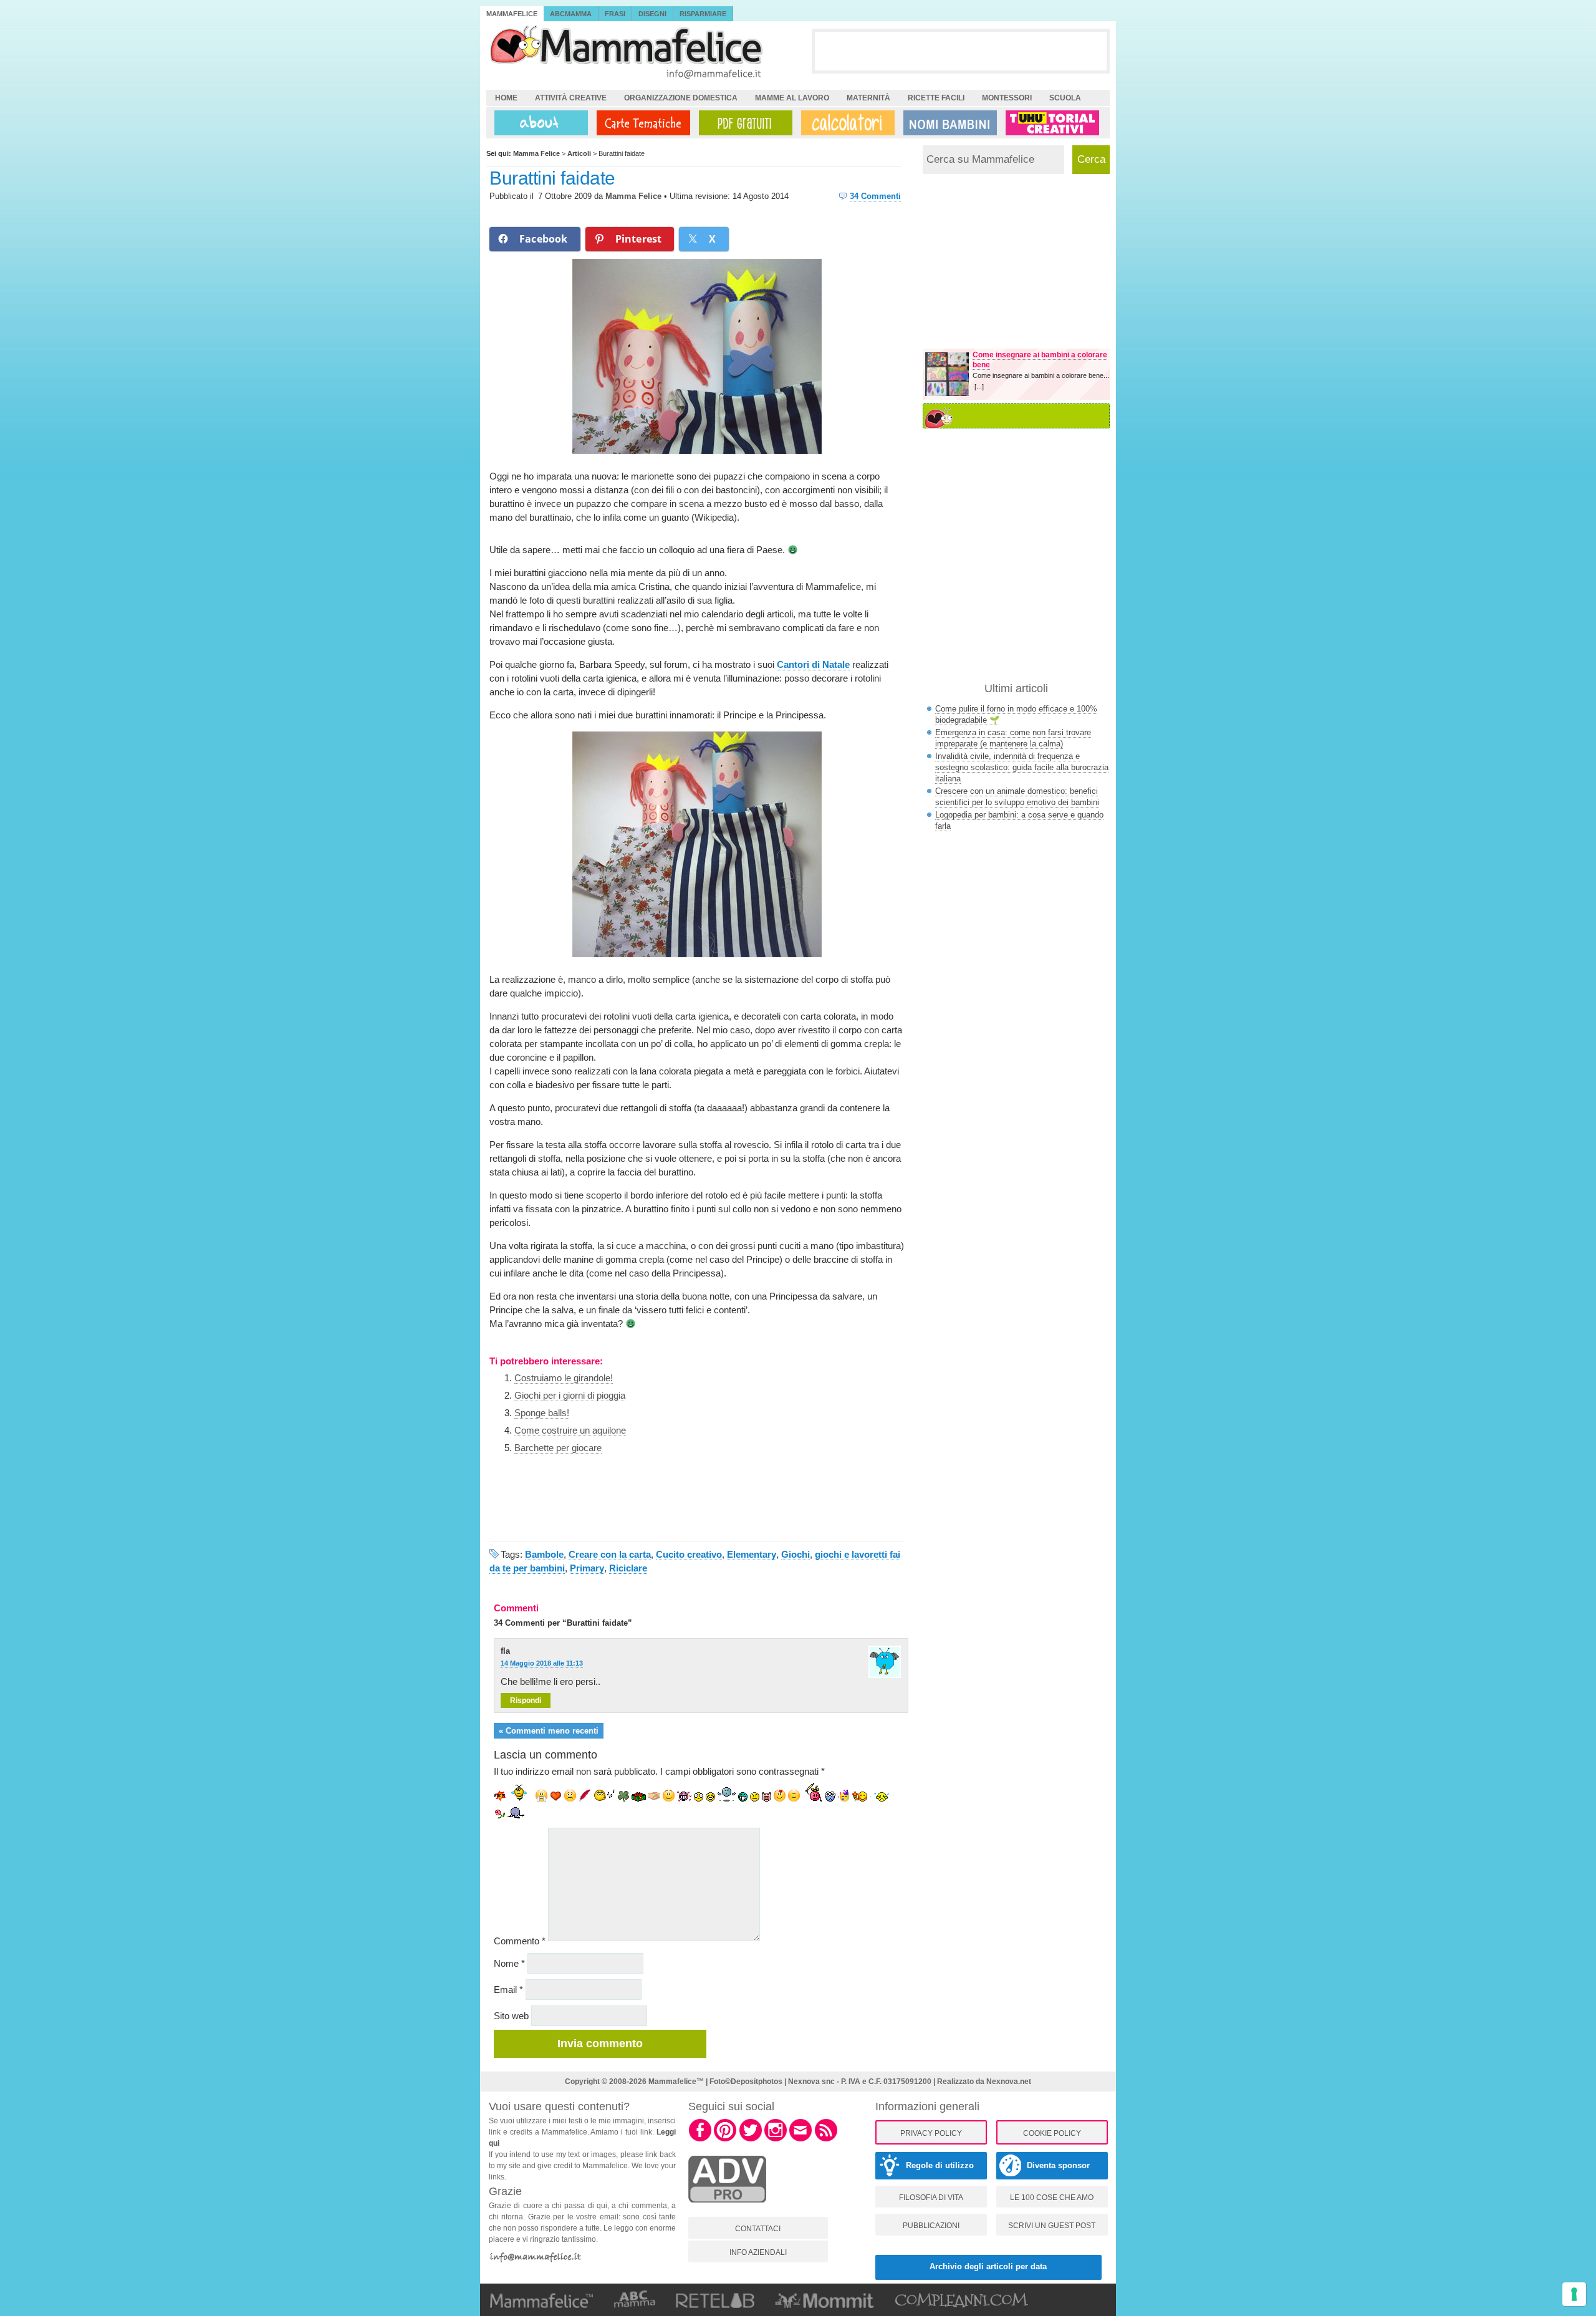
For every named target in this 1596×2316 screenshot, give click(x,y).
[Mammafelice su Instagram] (776, 2140)
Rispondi (526, 1701)
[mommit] (727, 2209)
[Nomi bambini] (948, 123)
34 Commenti (875, 196)
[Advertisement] (961, 51)
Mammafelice (512, 14)
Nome (509, 1963)
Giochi (796, 1554)
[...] (979, 387)
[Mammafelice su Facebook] (700, 2140)
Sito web (511, 2016)
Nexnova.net (1009, 2082)
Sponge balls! (542, 1413)
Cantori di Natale (813, 664)
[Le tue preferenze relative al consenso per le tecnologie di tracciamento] (1574, 2294)
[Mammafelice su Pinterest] (725, 2140)
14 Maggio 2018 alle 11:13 (542, 1663)
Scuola (1065, 98)
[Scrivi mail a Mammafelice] (800, 2140)
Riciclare (628, 1568)
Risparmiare (703, 14)
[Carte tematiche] (641, 123)
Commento (520, 1941)
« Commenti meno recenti (549, 1731)
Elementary (752, 1554)
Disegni (652, 14)
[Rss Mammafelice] (826, 2140)
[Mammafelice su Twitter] (751, 2140)
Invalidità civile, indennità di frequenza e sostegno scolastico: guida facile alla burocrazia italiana (1022, 767)
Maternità (868, 98)
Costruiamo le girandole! (564, 1378)
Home (506, 98)
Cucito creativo (689, 1554)
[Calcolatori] (845, 123)
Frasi (615, 14)
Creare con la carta (610, 1554)
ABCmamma (571, 14)
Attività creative (571, 98)
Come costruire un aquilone (570, 1430)
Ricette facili (936, 98)
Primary (587, 1568)
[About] (538, 123)
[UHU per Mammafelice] (1053, 123)
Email (508, 1990)
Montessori (1007, 98)
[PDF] (743, 123)
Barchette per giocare (558, 1448)
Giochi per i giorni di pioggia (570, 1395)
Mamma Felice (633, 196)
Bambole (544, 1554)
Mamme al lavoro (792, 98)
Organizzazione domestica (681, 98)
